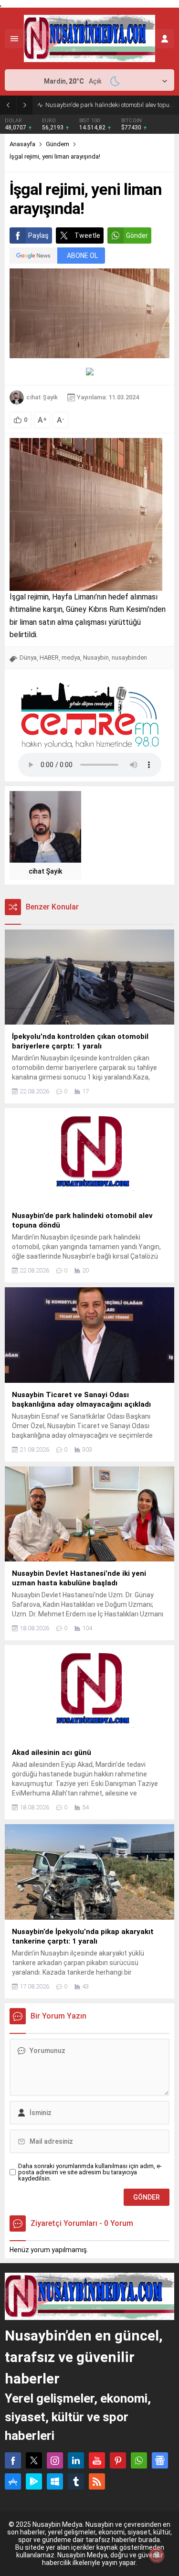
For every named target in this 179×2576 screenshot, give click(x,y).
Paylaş (38, 235)
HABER (49, 657)
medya (71, 657)
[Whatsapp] (139, 2460)
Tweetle (87, 235)
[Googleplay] (34, 2481)
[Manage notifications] (157, 2555)
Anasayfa (22, 144)
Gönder (137, 235)
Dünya (28, 657)
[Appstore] (13, 2481)
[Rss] (97, 2481)
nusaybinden (129, 657)
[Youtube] (97, 2460)
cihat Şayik (42, 397)
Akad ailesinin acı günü (77, 105)
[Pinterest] (118, 2460)
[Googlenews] (160, 2460)
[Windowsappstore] (55, 2481)
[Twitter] (34, 2460)
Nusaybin (96, 657)
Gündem (58, 144)
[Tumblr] (76, 2481)
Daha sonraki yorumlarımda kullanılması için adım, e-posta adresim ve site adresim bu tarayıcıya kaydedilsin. (90, 2172)
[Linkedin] (76, 2460)
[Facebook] (13, 2460)
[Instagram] (55, 2460)
